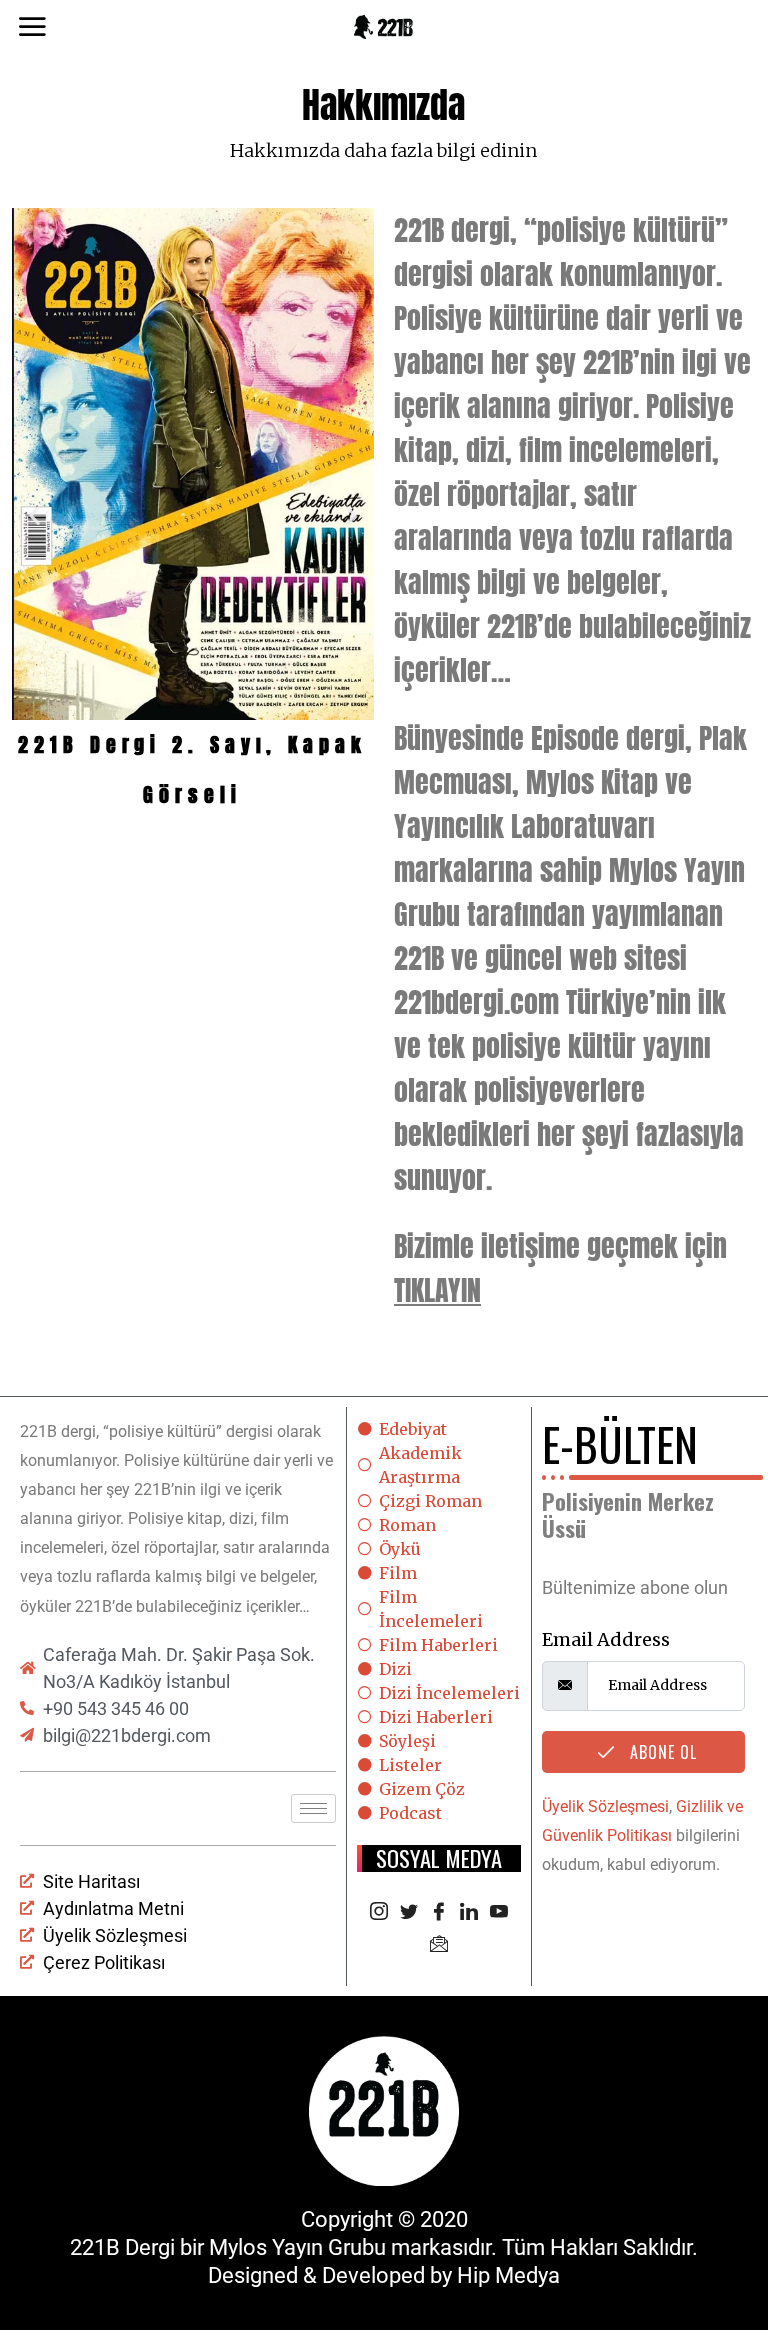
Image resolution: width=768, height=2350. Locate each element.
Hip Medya (508, 2275)
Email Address (606, 1639)
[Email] (439, 1945)
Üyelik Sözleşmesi (605, 1806)
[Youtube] (499, 1913)
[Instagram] (379, 1913)
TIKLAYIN (437, 1290)
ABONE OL (661, 1752)
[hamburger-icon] (313, 1808)
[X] (409, 1913)
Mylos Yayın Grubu (297, 2247)
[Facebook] (439, 1913)
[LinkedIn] (469, 1913)
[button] (34, 514)
